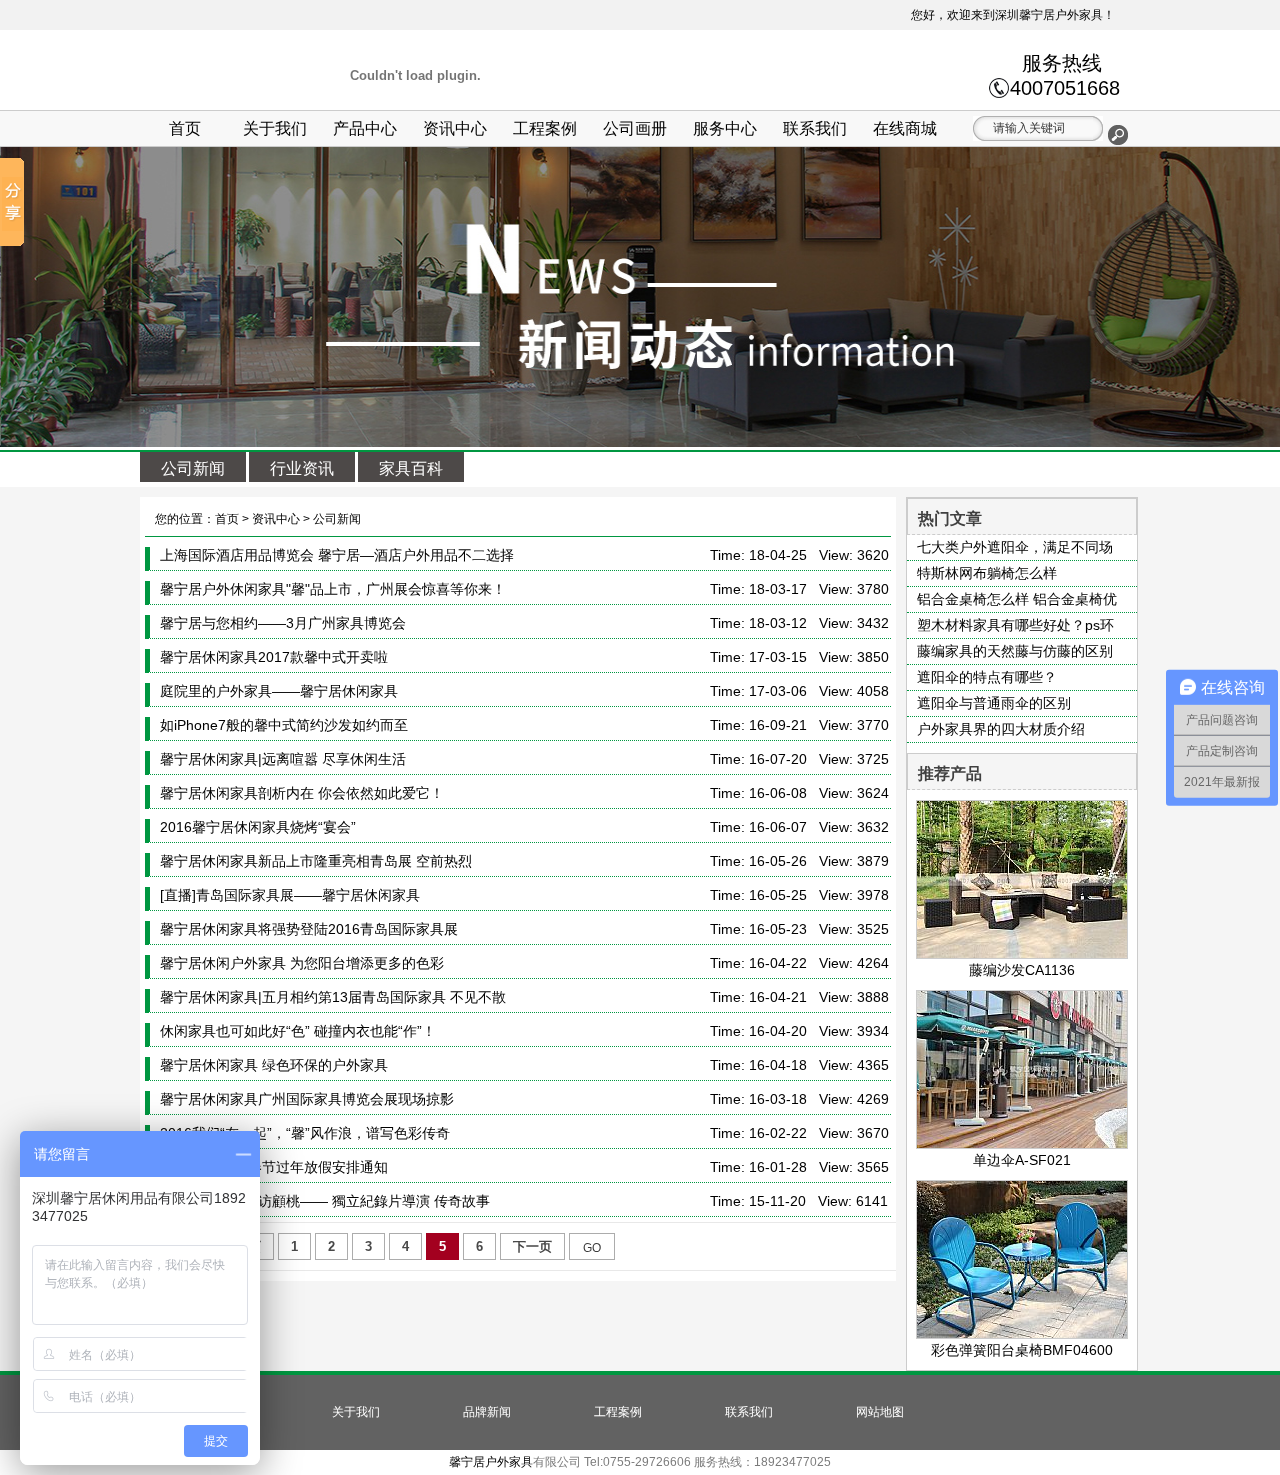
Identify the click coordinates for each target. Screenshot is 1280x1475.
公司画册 (635, 128)
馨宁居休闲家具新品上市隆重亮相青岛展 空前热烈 (316, 861)
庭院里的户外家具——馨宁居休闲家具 (279, 691)
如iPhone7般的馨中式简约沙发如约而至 (284, 725)
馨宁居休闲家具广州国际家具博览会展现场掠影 (307, 1099)
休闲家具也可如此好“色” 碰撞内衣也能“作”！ (298, 1031)
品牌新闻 (487, 1412)
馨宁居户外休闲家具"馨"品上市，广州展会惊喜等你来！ (333, 589)
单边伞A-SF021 (1022, 1160)
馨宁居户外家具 (491, 1462)
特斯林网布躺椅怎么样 (987, 573)
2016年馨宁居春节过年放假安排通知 (274, 1167)
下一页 (532, 1246)
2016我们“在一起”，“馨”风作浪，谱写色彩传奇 (305, 1133)
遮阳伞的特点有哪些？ (987, 677)
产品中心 (365, 128)
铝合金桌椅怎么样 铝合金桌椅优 (1017, 599)
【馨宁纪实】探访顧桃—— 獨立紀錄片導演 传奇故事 (325, 1201)
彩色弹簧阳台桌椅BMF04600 (1022, 1350)
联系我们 (815, 128)
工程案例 (545, 128)
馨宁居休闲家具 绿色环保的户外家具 (274, 1065)
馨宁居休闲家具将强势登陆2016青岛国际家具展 (309, 929)
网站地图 (880, 1412)
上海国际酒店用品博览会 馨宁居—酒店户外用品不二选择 (337, 555)
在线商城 (905, 128)
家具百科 (411, 468)
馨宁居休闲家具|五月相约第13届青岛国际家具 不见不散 (333, 997)
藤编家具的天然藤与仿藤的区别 (1015, 651)
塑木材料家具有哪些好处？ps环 (1015, 625)
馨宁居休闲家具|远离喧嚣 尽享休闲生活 (283, 759)
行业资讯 (302, 468)
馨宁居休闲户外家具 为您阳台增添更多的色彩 (302, 963)
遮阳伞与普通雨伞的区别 (994, 703)
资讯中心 (455, 128)
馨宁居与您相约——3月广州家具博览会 (283, 623)
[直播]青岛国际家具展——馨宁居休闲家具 (290, 895)
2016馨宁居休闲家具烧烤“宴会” (258, 827)
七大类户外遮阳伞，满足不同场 (1015, 547)
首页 (185, 128)
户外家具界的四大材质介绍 (1001, 729)
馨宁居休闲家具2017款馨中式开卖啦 (274, 657)
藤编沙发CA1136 (1022, 970)
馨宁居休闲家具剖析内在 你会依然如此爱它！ (302, 793)
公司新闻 (193, 468)
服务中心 (725, 128)
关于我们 (275, 128)
